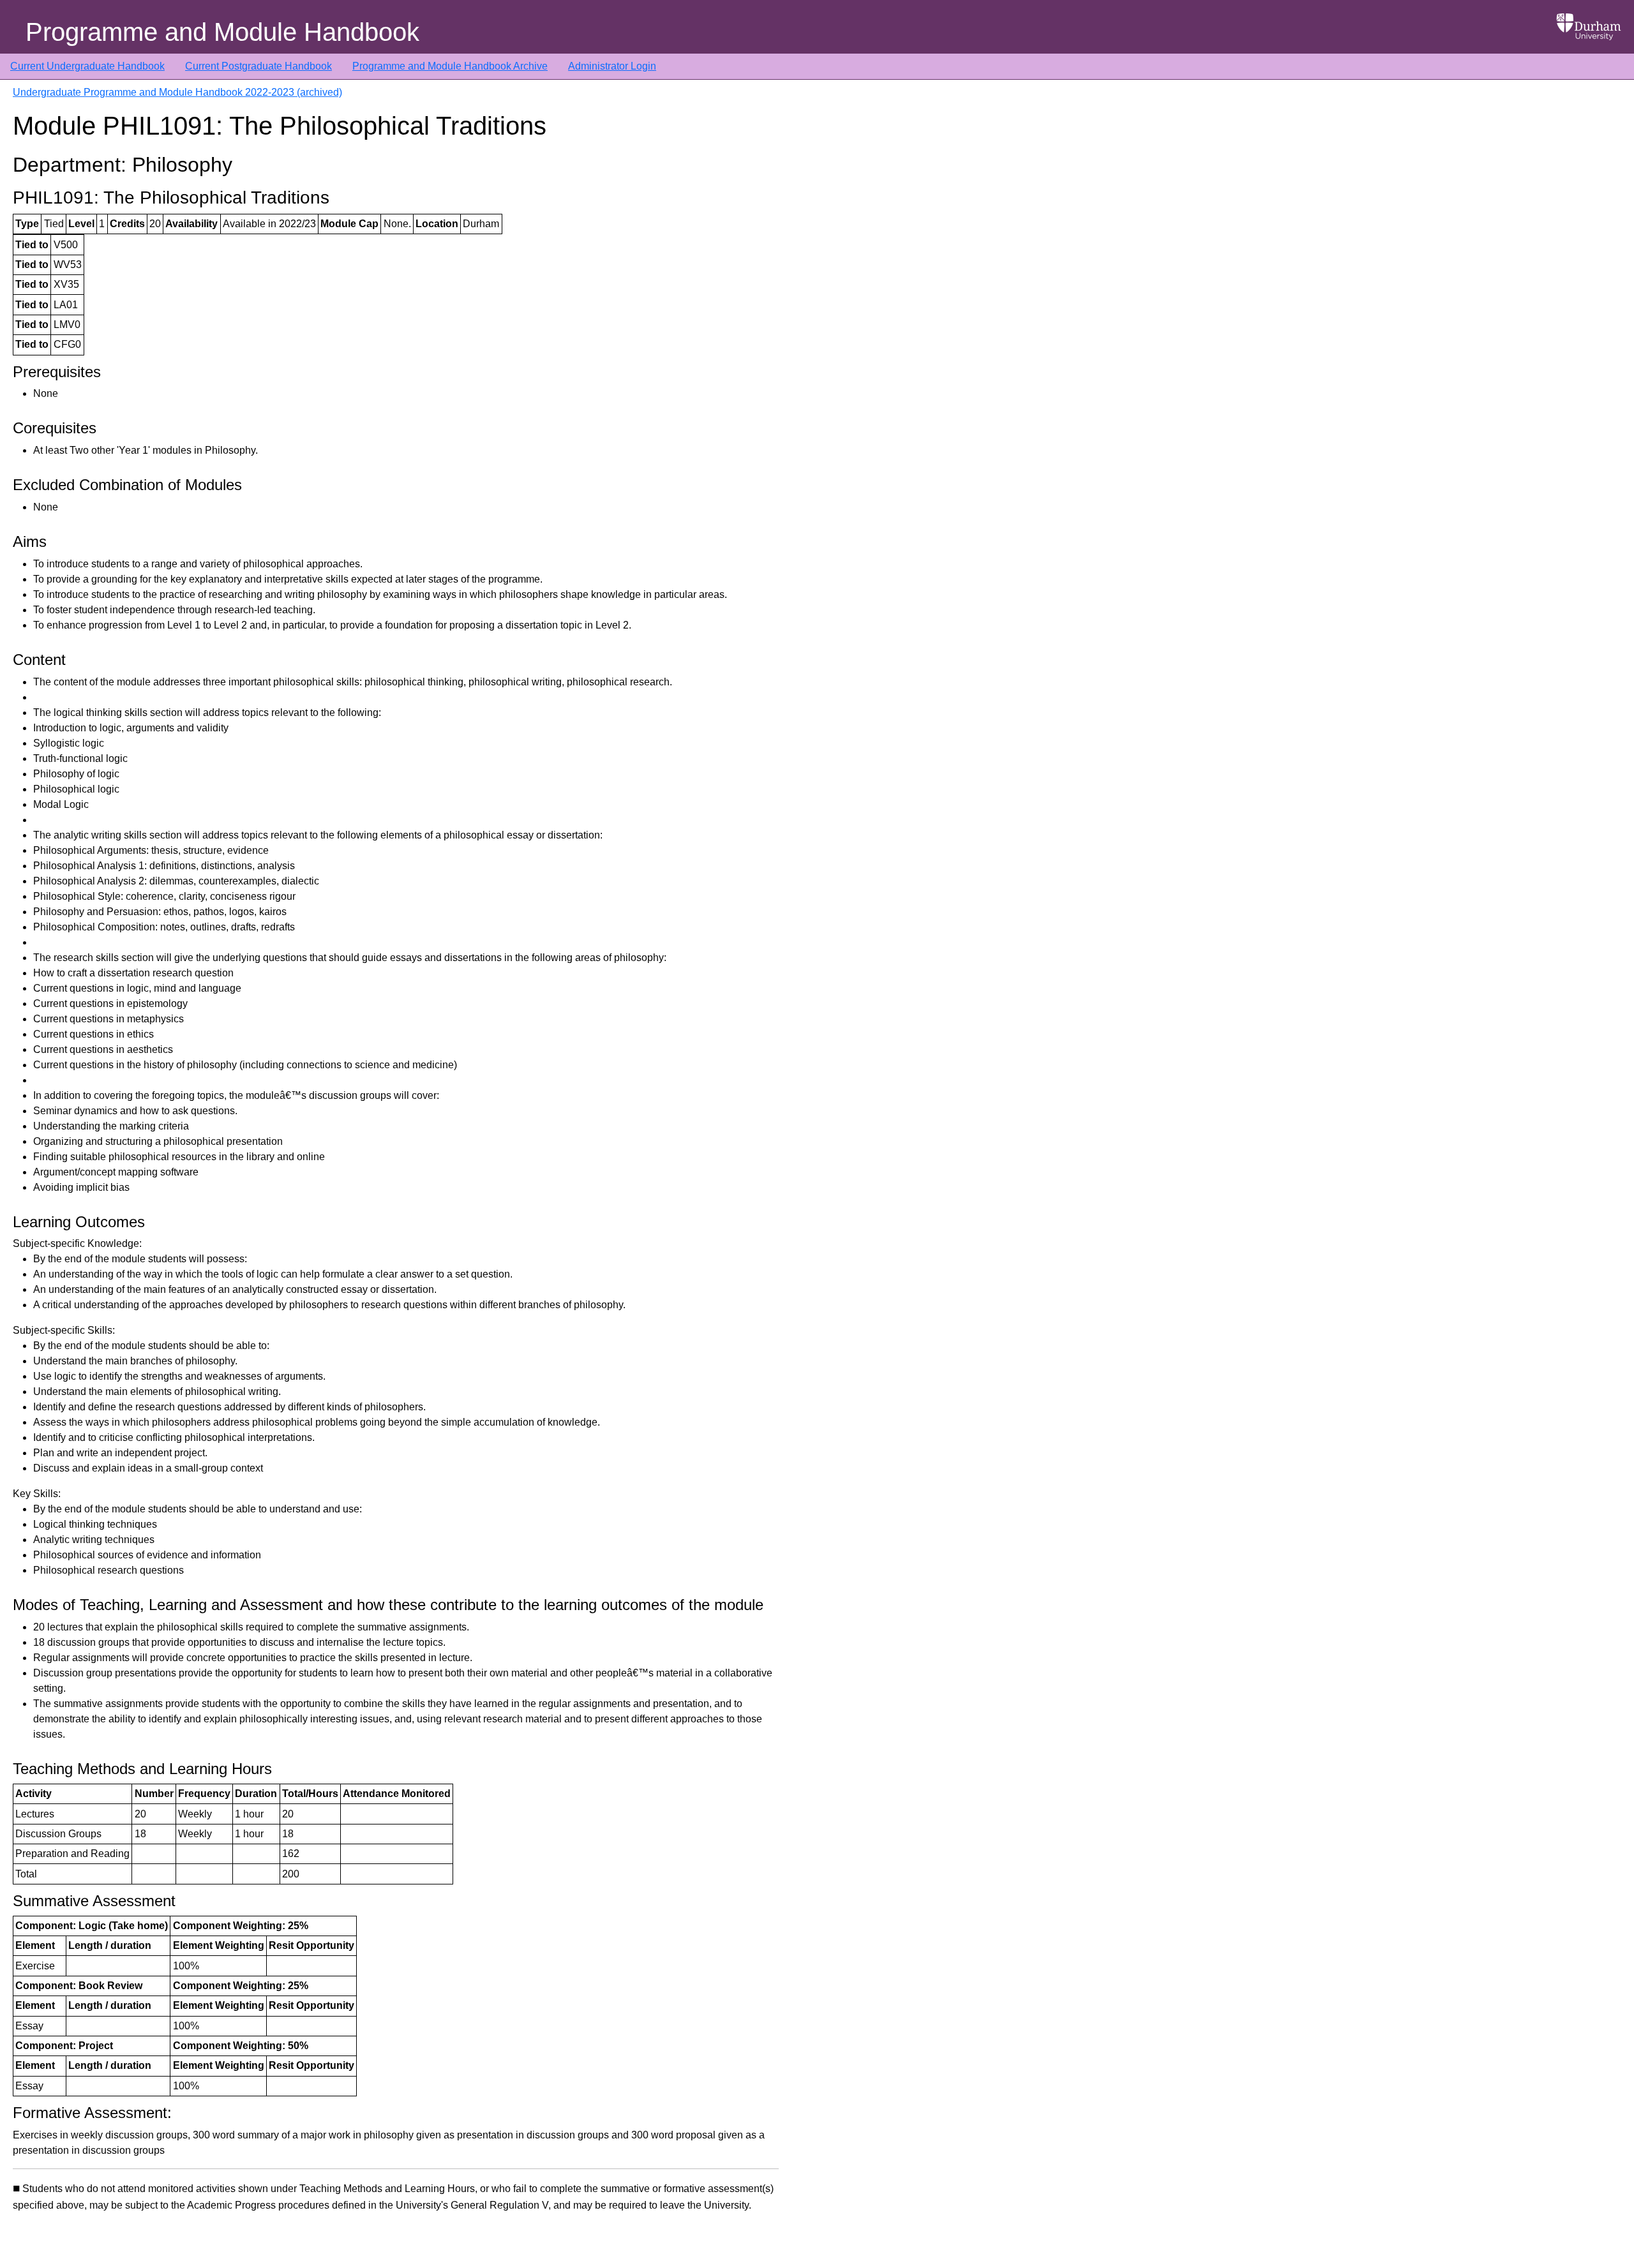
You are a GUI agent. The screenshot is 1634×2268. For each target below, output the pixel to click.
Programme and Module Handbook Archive (450, 66)
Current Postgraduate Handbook (259, 66)
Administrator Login (612, 66)
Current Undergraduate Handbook (87, 66)
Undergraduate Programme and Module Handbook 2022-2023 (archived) (177, 92)
